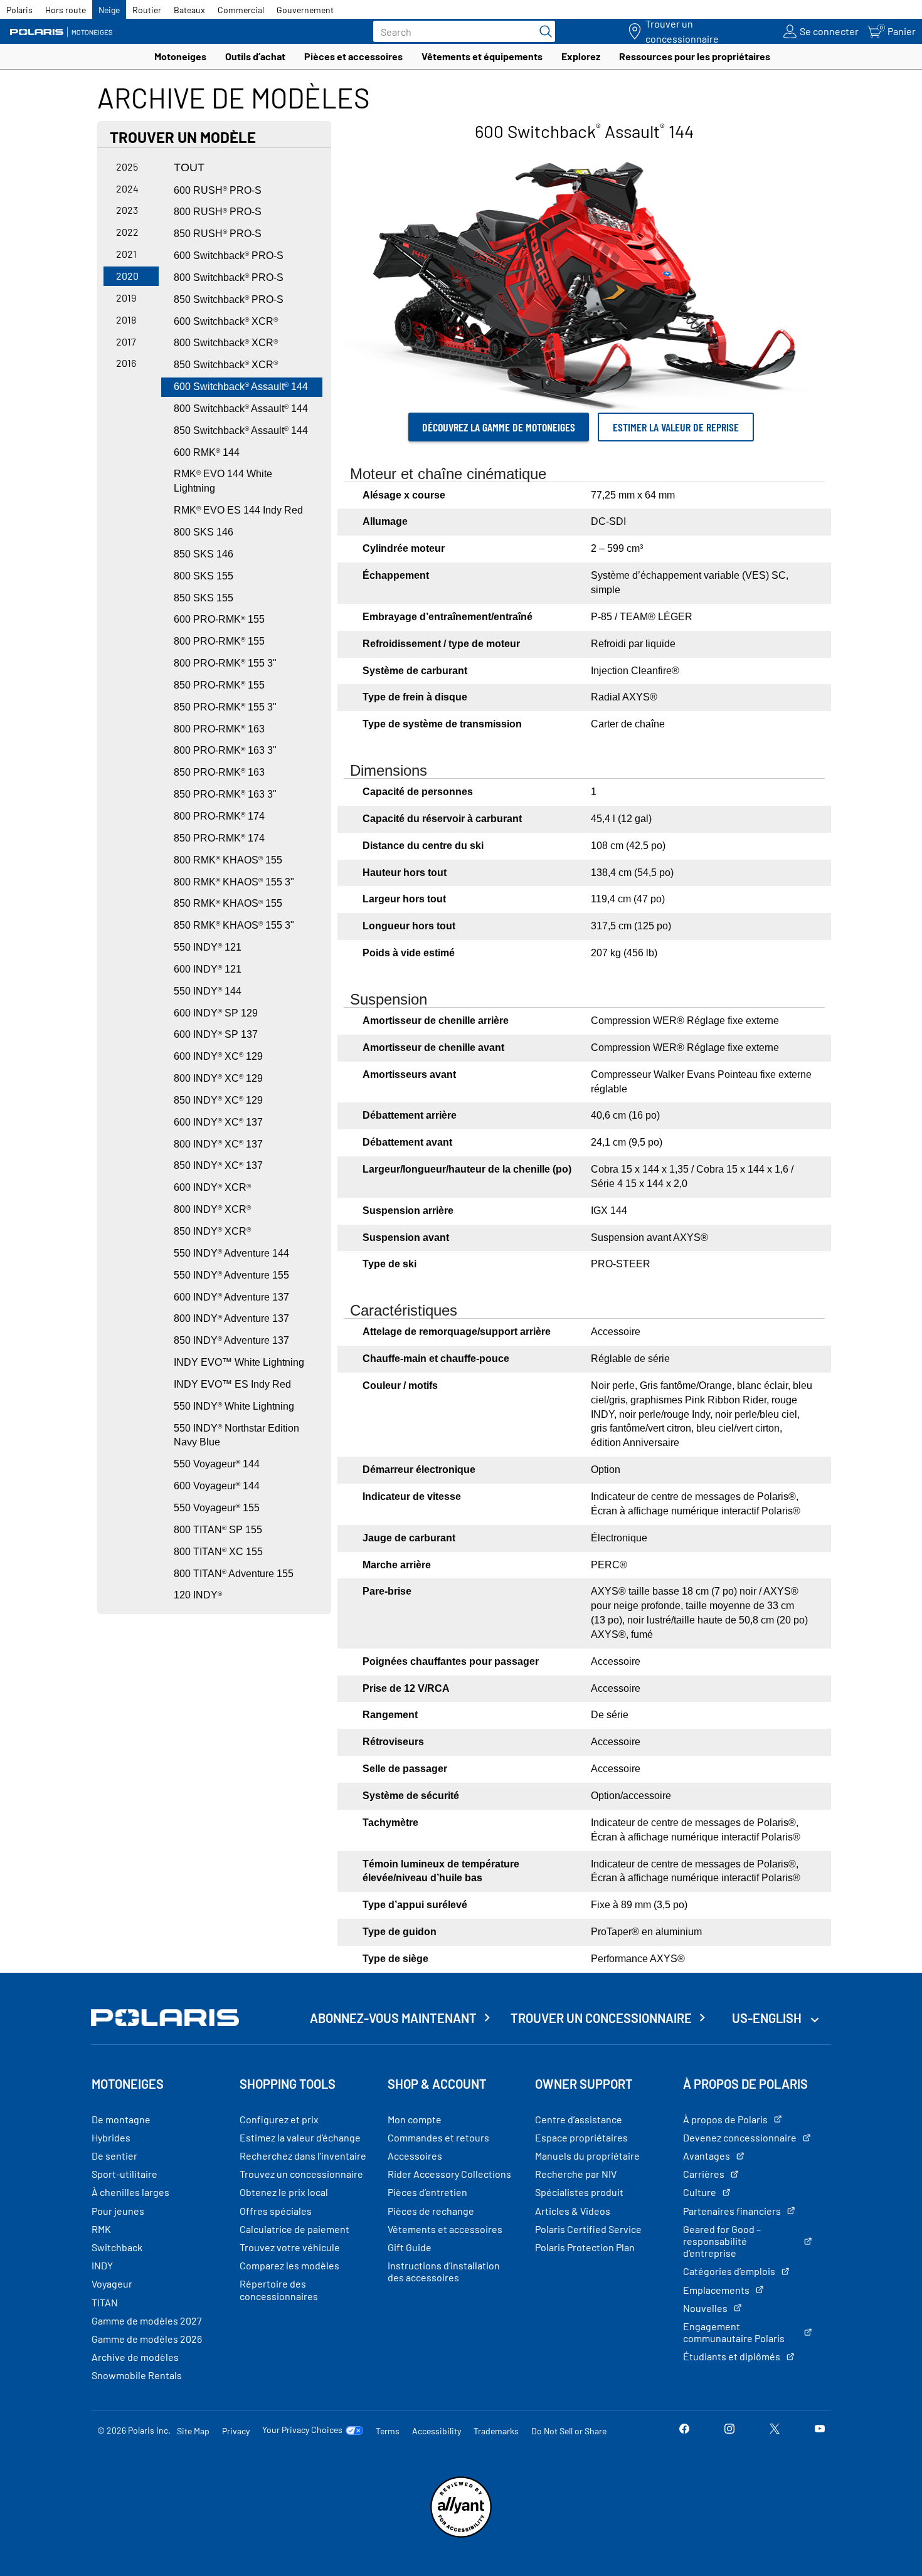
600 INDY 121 (208, 969)
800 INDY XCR (212, 1209)
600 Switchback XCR (226, 321)
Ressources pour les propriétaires (695, 56)
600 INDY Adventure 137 (231, 1297)
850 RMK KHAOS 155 (228, 903)
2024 (127, 188)
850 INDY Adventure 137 (231, 1340)
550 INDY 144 (208, 991)
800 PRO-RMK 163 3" (225, 750)
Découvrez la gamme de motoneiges (499, 427)
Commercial (241, 10)
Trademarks (496, 2431)
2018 (126, 319)
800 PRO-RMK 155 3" (225, 663)
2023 (127, 210)
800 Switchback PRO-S (229, 277)
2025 (127, 166)
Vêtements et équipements (482, 56)
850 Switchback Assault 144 (241, 430)
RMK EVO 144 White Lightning (223, 481)
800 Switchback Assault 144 (241, 409)
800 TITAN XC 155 (218, 1552)
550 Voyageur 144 (217, 1464)
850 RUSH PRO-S (218, 234)
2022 (127, 232)
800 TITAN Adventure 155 (234, 1574)
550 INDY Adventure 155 (231, 1275)
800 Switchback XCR (226, 343)
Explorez (581, 56)
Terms (388, 2431)
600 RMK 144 (207, 452)
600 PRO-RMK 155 (219, 619)
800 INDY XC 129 (218, 1078)
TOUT (189, 167)
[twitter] (775, 2430)
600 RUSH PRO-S (218, 190)
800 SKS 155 (204, 576)
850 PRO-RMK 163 (219, 772)
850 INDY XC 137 (218, 1165)
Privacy (236, 2431)
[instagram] (729, 2430)
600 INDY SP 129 (216, 1013)
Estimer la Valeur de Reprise (676, 427)
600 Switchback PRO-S (229, 256)
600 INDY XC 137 (218, 1122)
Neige (109, 10)
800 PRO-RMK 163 (219, 729)
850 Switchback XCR (226, 365)
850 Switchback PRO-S (229, 299)
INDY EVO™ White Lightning (239, 1362)
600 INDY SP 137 (216, 1034)
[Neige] (66, 32)
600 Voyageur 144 (217, 1486)
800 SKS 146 (204, 532)
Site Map (193, 2431)
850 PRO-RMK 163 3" (225, 794)
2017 (126, 341)
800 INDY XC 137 (218, 1144)
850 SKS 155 (204, 598)
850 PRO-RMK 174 (219, 838)
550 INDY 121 (208, 947)
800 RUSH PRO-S (218, 212)
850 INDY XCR (212, 1231)
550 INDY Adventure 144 (231, 1253)
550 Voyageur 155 (217, 1508)
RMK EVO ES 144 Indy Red (238, 510)
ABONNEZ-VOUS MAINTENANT (393, 2018)
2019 (126, 298)
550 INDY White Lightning (234, 1406)
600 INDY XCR (212, 1187)
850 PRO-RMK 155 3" (225, 707)
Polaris (19, 10)
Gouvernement (305, 10)
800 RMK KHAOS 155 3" (234, 882)
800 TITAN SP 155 (218, 1530)
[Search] (543, 31)
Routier (147, 10)
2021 (126, 254)
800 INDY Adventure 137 (231, 1318)
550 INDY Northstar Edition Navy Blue (236, 1435)
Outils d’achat (255, 56)
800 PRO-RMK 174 (219, 816)
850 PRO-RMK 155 (219, 685)
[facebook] (684, 2430)
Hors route (66, 10)
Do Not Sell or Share (569, 2431)
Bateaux (189, 10)
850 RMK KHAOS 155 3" (234, 925)
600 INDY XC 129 (218, 1056)
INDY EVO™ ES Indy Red (232, 1384)
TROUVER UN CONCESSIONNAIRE (601, 2018)
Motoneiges (180, 56)
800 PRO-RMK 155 (219, 641)
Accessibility (437, 2431)
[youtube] (820, 2430)
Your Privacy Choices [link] (302, 2430)
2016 (126, 363)
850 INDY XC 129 (218, 1100)
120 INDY (198, 1595)
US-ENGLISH (768, 2018)
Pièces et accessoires (353, 56)
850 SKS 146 (204, 554)
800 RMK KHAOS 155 (228, 860)
